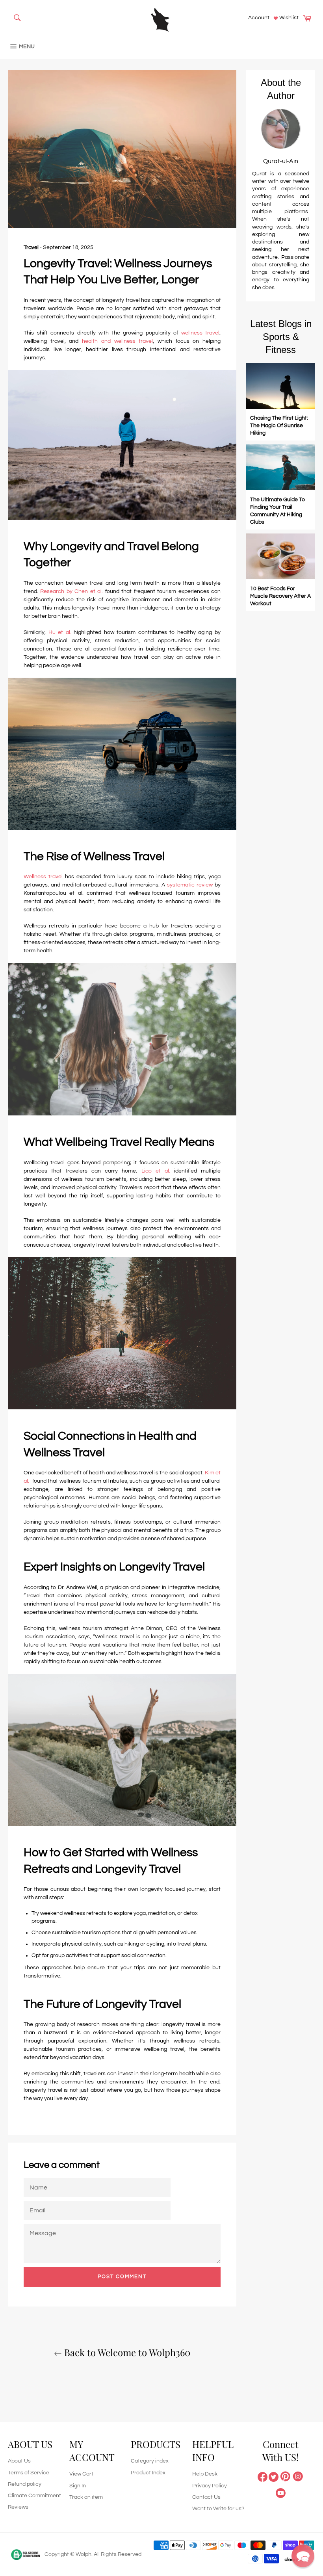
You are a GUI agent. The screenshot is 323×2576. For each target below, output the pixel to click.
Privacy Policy (210, 2486)
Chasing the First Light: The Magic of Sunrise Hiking (279, 426)
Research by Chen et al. (72, 591)
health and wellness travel (117, 341)
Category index (150, 2461)
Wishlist (288, 18)
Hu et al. (61, 632)
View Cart (81, 2474)
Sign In (78, 2486)
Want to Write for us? (218, 2509)
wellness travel (200, 333)
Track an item (86, 2497)
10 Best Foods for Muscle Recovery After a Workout (280, 596)
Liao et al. (156, 1171)
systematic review (190, 885)
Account (259, 18)
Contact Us (206, 2497)
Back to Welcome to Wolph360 (126, 2352)
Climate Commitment (34, 2496)
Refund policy (25, 2484)
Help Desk (205, 2474)
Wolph (84, 2554)
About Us (19, 2461)
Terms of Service (29, 2473)
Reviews (18, 2507)
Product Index (148, 2473)
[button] (303, 2556)
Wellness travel (43, 877)
